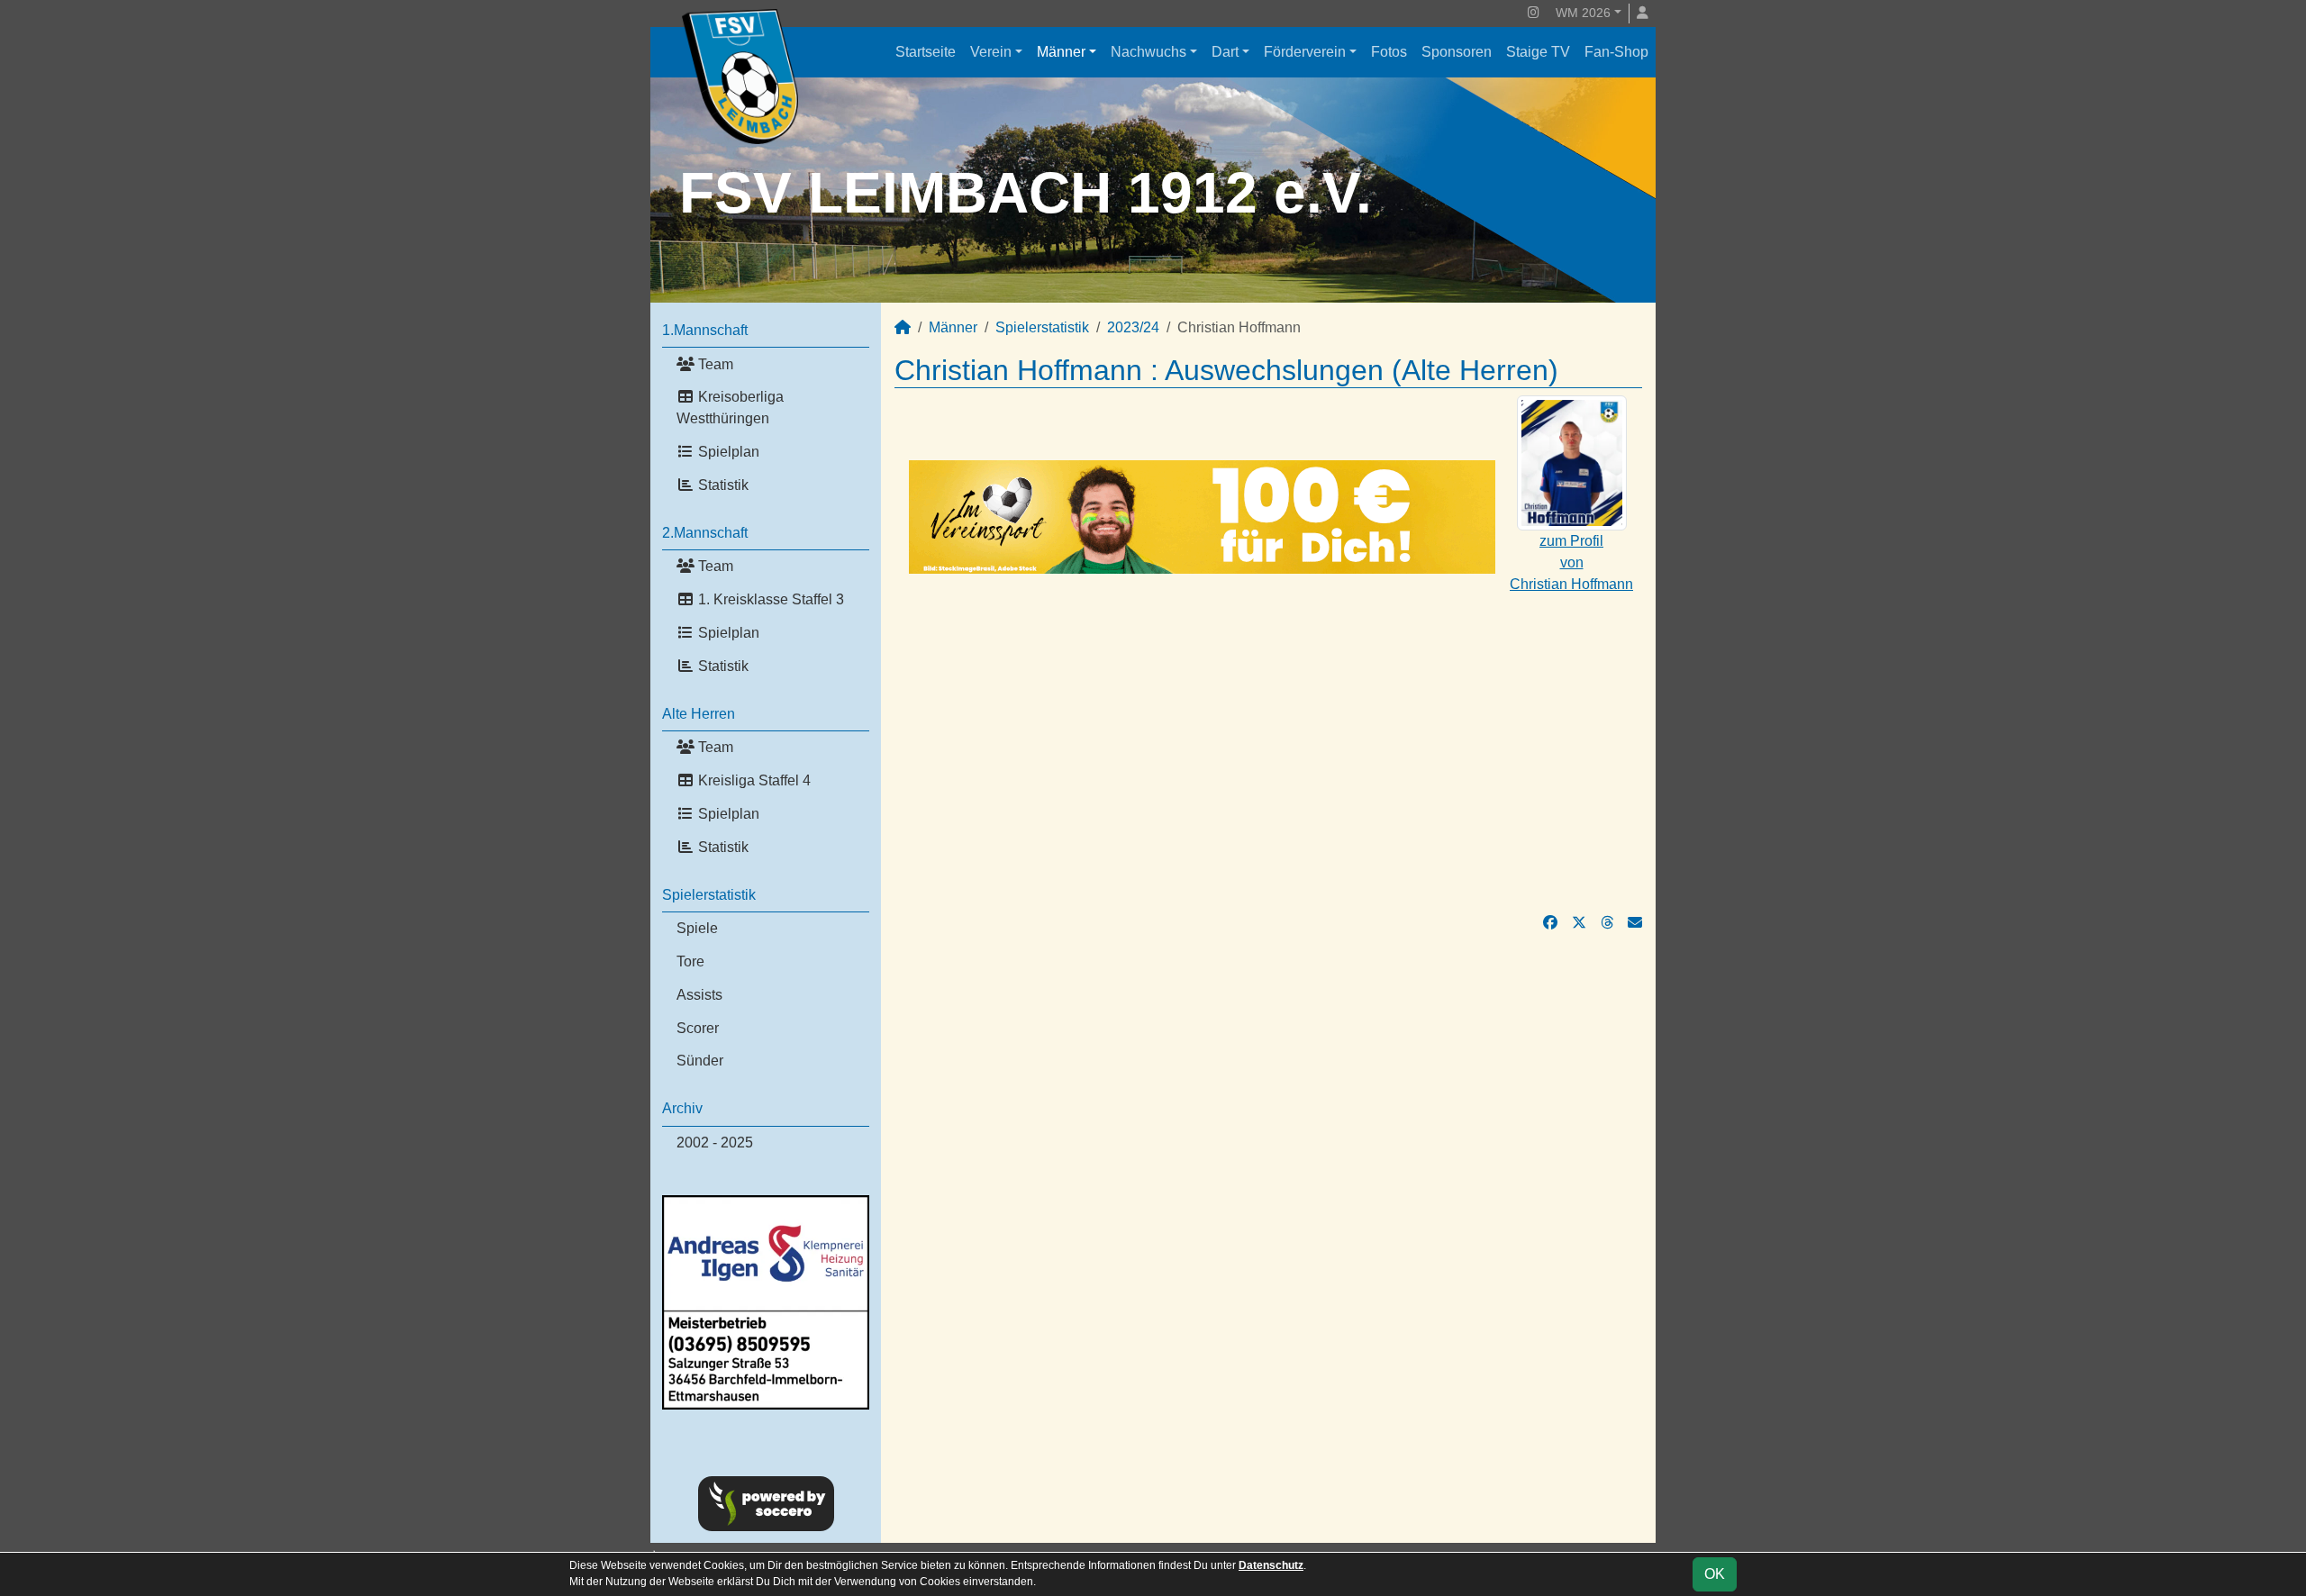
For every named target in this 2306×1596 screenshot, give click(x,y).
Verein (991, 52)
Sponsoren (1457, 52)
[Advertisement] (1268, 743)
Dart (1225, 52)
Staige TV (1538, 52)
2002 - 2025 (715, 1143)
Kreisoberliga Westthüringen (730, 408)
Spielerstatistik (709, 895)
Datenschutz (1271, 1565)
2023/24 (1133, 327)
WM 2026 (1583, 13)
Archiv (682, 1108)
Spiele (697, 928)
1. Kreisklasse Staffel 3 (769, 599)
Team (714, 364)
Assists (699, 995)
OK (1715, 1574)
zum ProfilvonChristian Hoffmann (1571, 562)
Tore (690, 961)
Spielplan (727, 452)
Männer (1061, 52)
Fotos (1389, 52)
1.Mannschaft (705, 330)
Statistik (722, 485)
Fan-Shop (1616, 52)
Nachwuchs (1148, 52)
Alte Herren (699, 714)
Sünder (700, 1061)
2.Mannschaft (705, 533)
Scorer (698, 1028)
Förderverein (1305, 52)
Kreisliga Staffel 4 (753, 780)
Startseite (926, 52)
